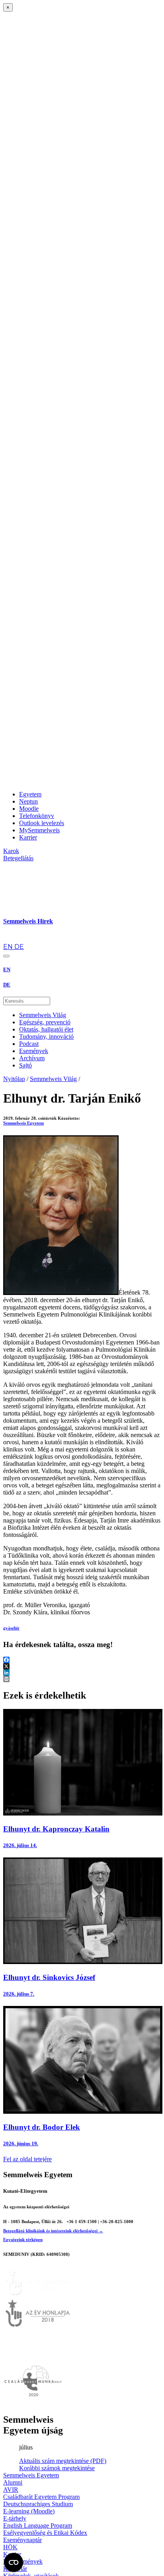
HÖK (10, 2547)
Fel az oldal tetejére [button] (27, 2159)
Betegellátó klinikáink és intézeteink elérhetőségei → (53, 2231)
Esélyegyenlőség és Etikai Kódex (45, 2533)
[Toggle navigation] (6, 956)
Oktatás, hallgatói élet (46, 1029)
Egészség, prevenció (45, 1022)
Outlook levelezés (42, 823)
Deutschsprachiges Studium (38, 2504)
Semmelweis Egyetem (23, 1123)
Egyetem (30, 794)
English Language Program (38, 2526)
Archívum (32, 1058)
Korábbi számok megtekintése (57, 2468)
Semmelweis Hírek (28, 921)
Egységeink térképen (23, 2239)
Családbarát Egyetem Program (41, 2497)
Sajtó (25, 1065)
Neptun (28, 801)
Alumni (13, 2482)
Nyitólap (14, 1079)
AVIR (11, 2490)
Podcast (29, 1044)
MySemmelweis (39, 830)
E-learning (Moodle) (29, 2511)
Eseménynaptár (22, 2540)
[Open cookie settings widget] (14, 2562)
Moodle (29, 809)
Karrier (28, 837)
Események (34, 1051)
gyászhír (11, 1628)
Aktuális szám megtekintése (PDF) (63, 2461)
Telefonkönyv (37, 816)
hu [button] (7, 939)
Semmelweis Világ (43, 1015)
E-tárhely (15, 2518)
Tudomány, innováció (46, 1037)
